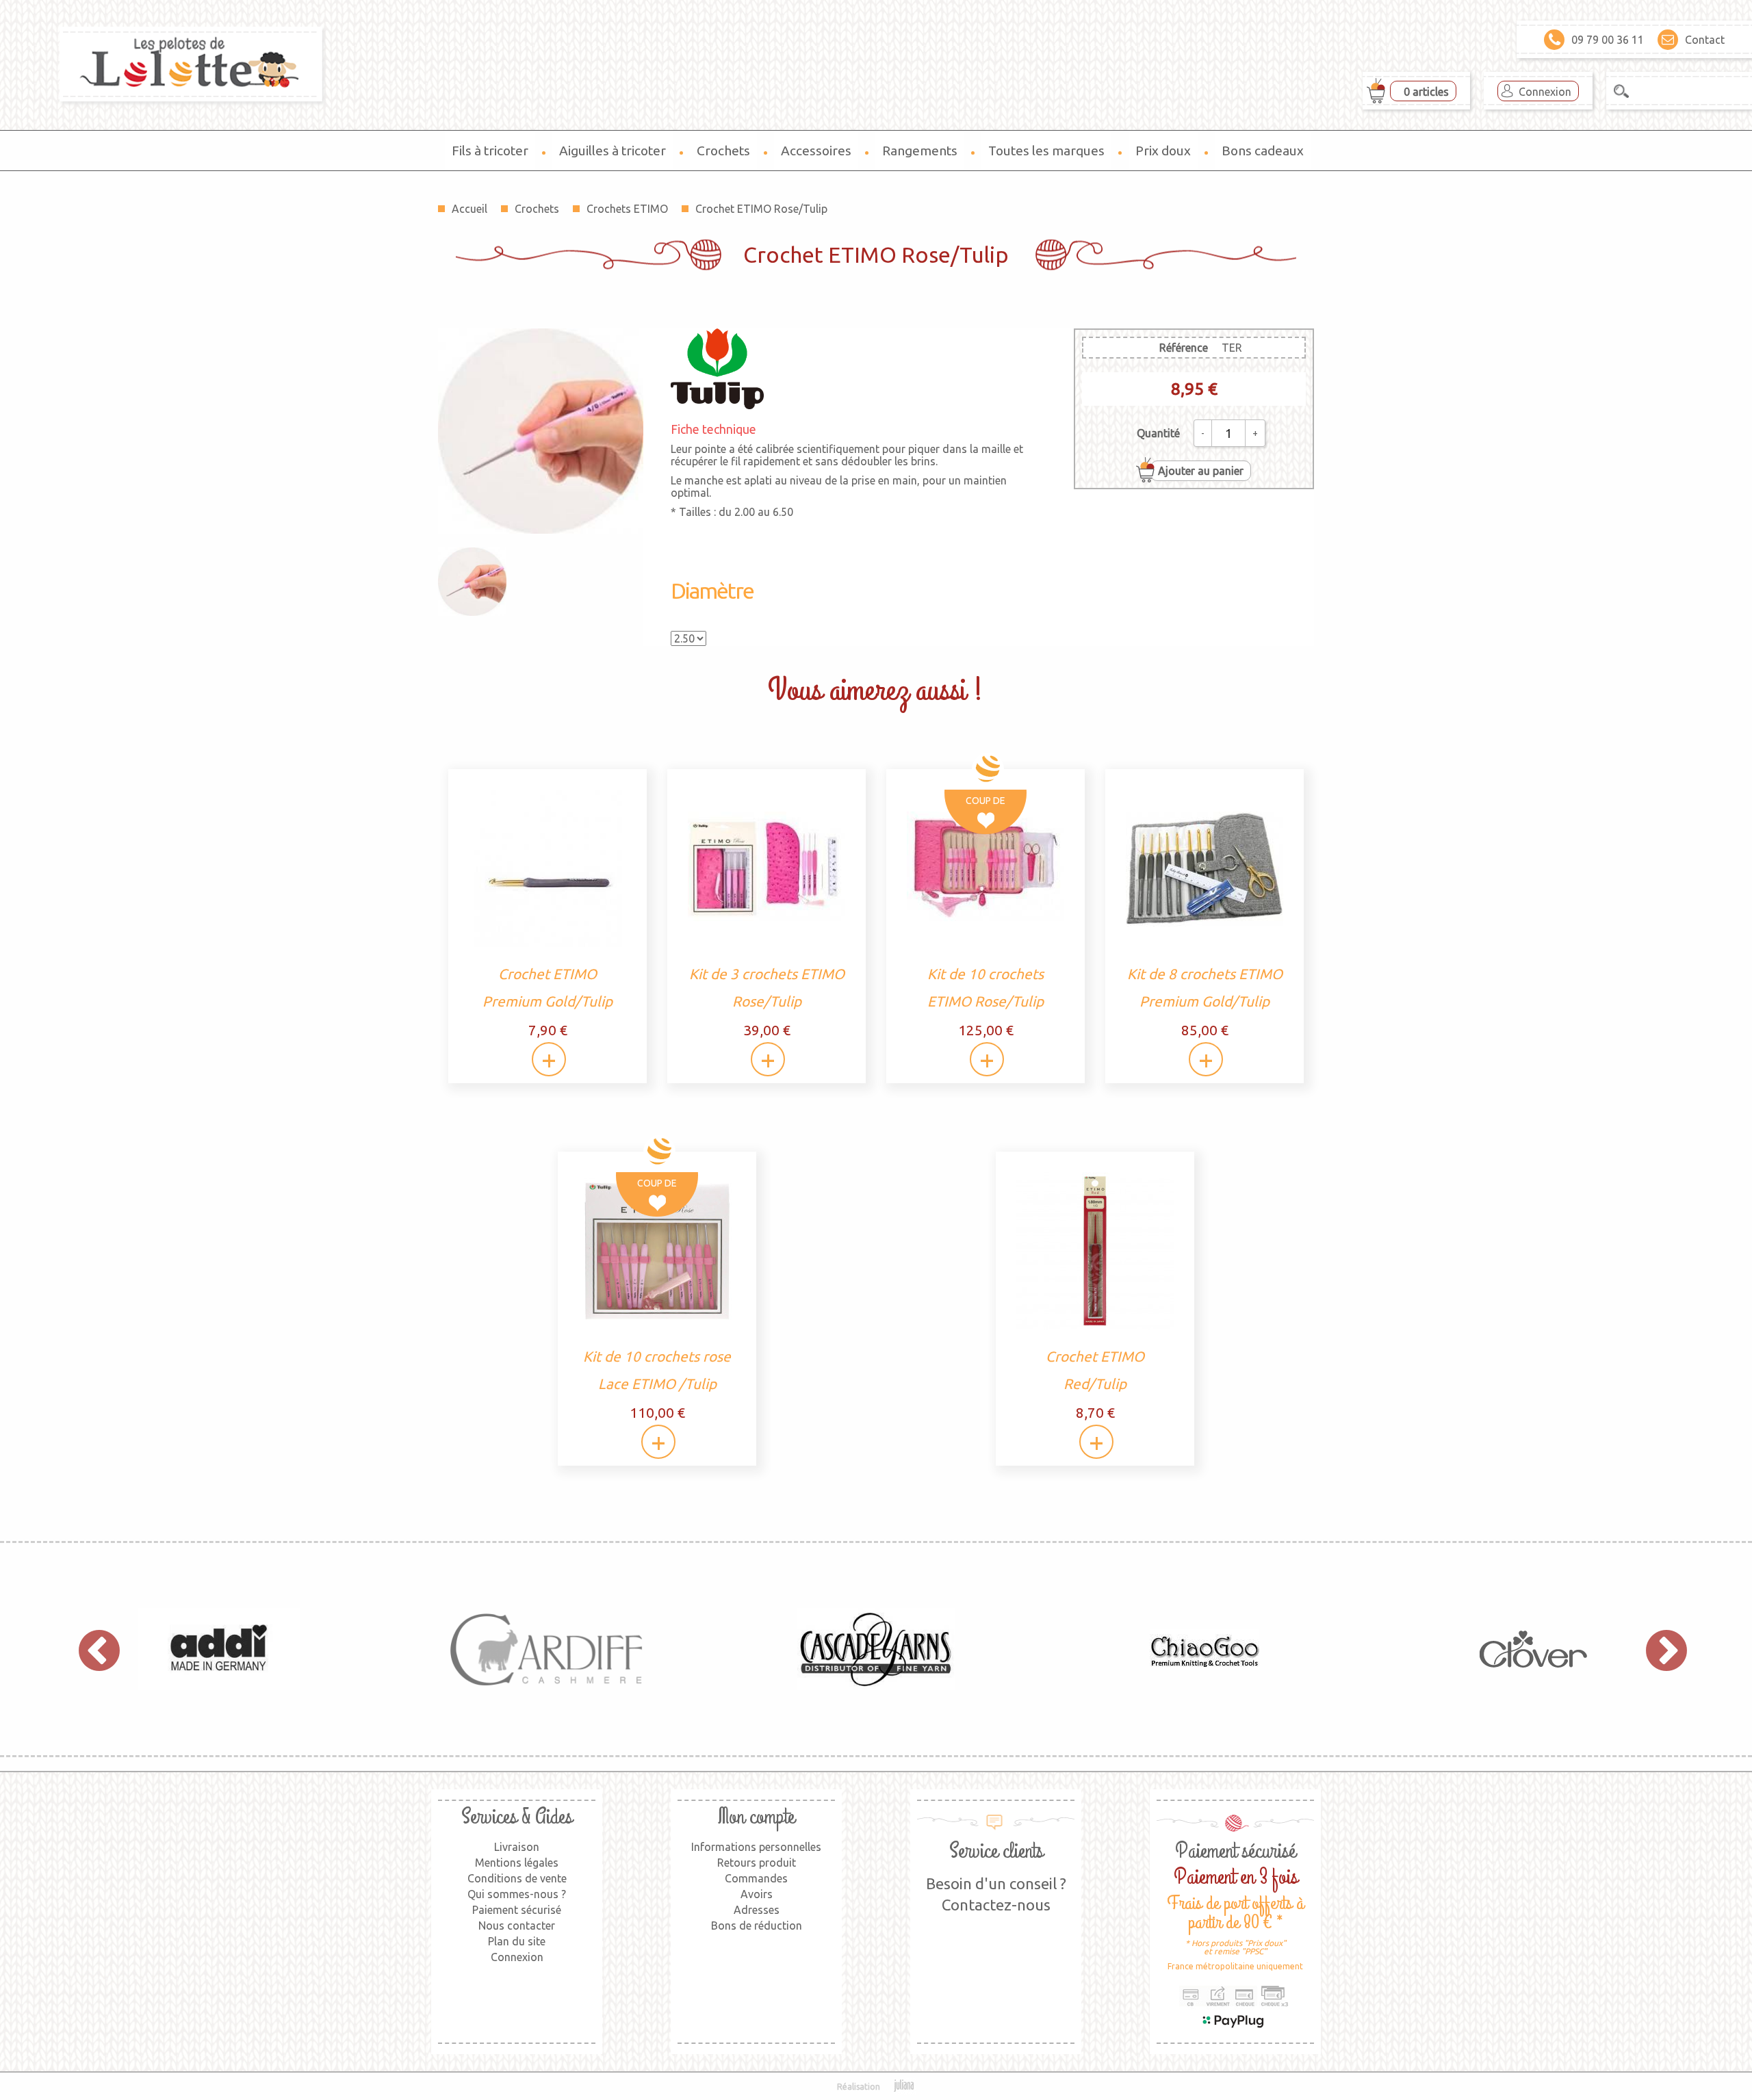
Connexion (1545, 92)
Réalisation (859, 2087)
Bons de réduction (757, 1926)
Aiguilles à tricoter (613, 151)
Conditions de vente (517, 1878)
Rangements (920, 151)
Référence (1184, 348)
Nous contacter (517, 1926)
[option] (219, 1649)
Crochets (723, 151)
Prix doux (1163, 151)
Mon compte (756, 1817)
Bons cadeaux (1263, 151)
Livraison (517, 1847)
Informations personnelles (756, 1847)
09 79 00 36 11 (1608, 40)
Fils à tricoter (490, 151)
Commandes (756, 1878)
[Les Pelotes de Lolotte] (164, 65)
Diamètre (712, 591)
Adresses (757, 1910)
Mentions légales (517, 1863)
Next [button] (1660, 1649)
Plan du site (517, 1941)
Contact (1705, 40)
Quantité (1158, 433)
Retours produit (757, 1863)
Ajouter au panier (1201, 471)
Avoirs (757, 1894)
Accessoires (816, 151)
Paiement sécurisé (517, 1910)
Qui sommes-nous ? (517, 1894)
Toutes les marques (1046, 151)
